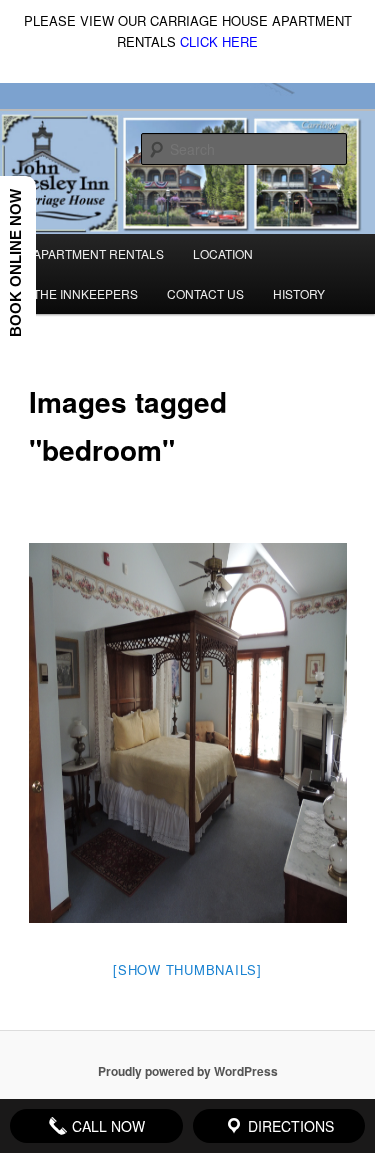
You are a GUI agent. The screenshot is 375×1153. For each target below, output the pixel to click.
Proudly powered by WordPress (188, 1071)
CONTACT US (205, 293)
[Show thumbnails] (187, 969)
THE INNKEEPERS (85, 293)
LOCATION (223, 253)
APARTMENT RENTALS (98, 253)
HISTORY (299, 293)
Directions (289, 1126)
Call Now (106, 1126)
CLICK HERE (219, 41)
